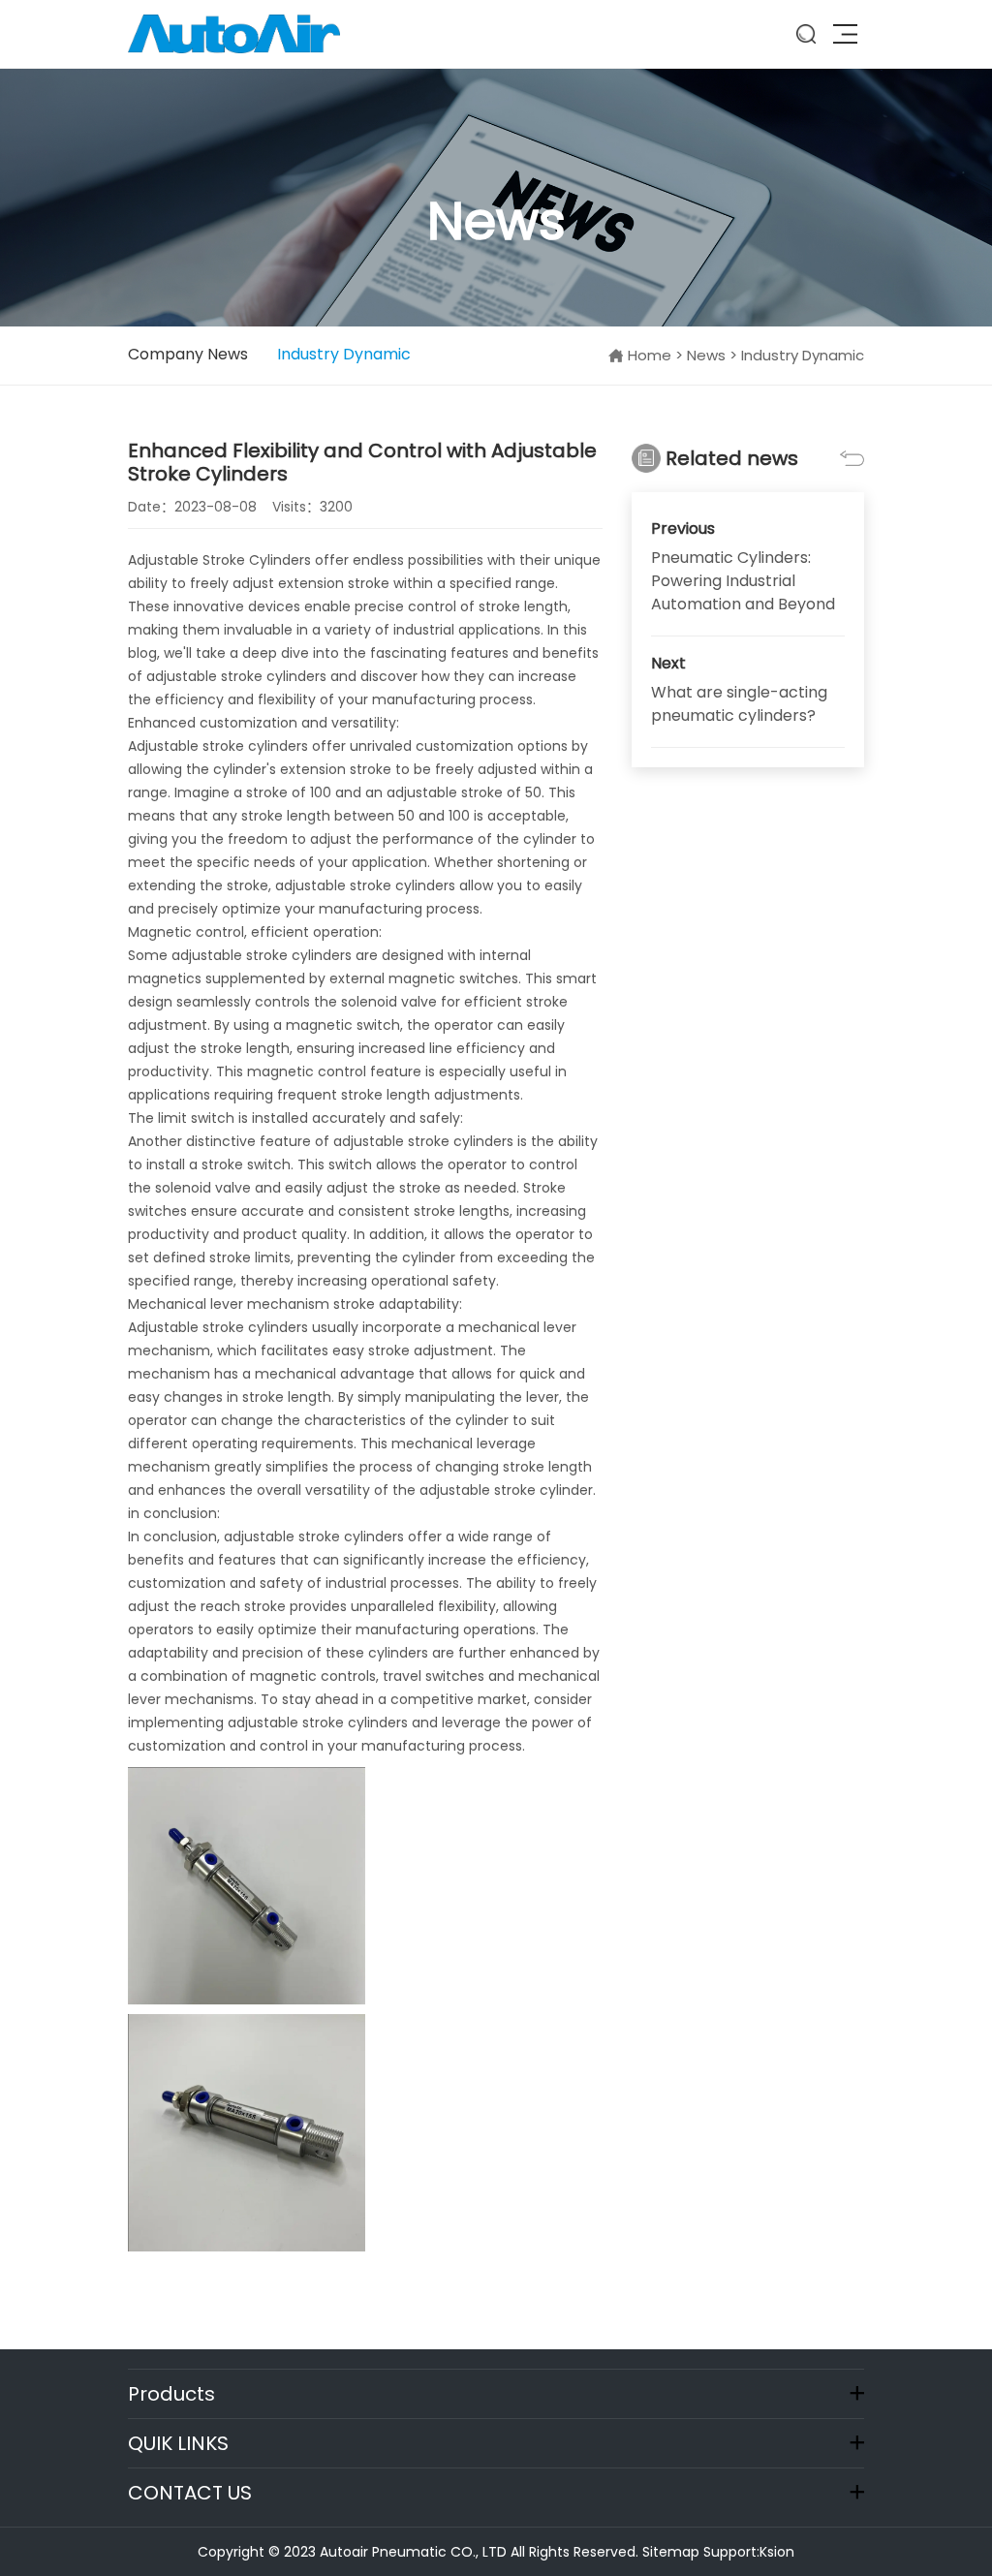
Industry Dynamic (344, 354)
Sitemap (671, 2552)
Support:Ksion (749, 2552)
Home (650, 355)
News (706, 355)
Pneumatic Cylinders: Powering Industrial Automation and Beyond (743, 581)
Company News (188, 354)
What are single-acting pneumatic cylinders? (739, 704)
